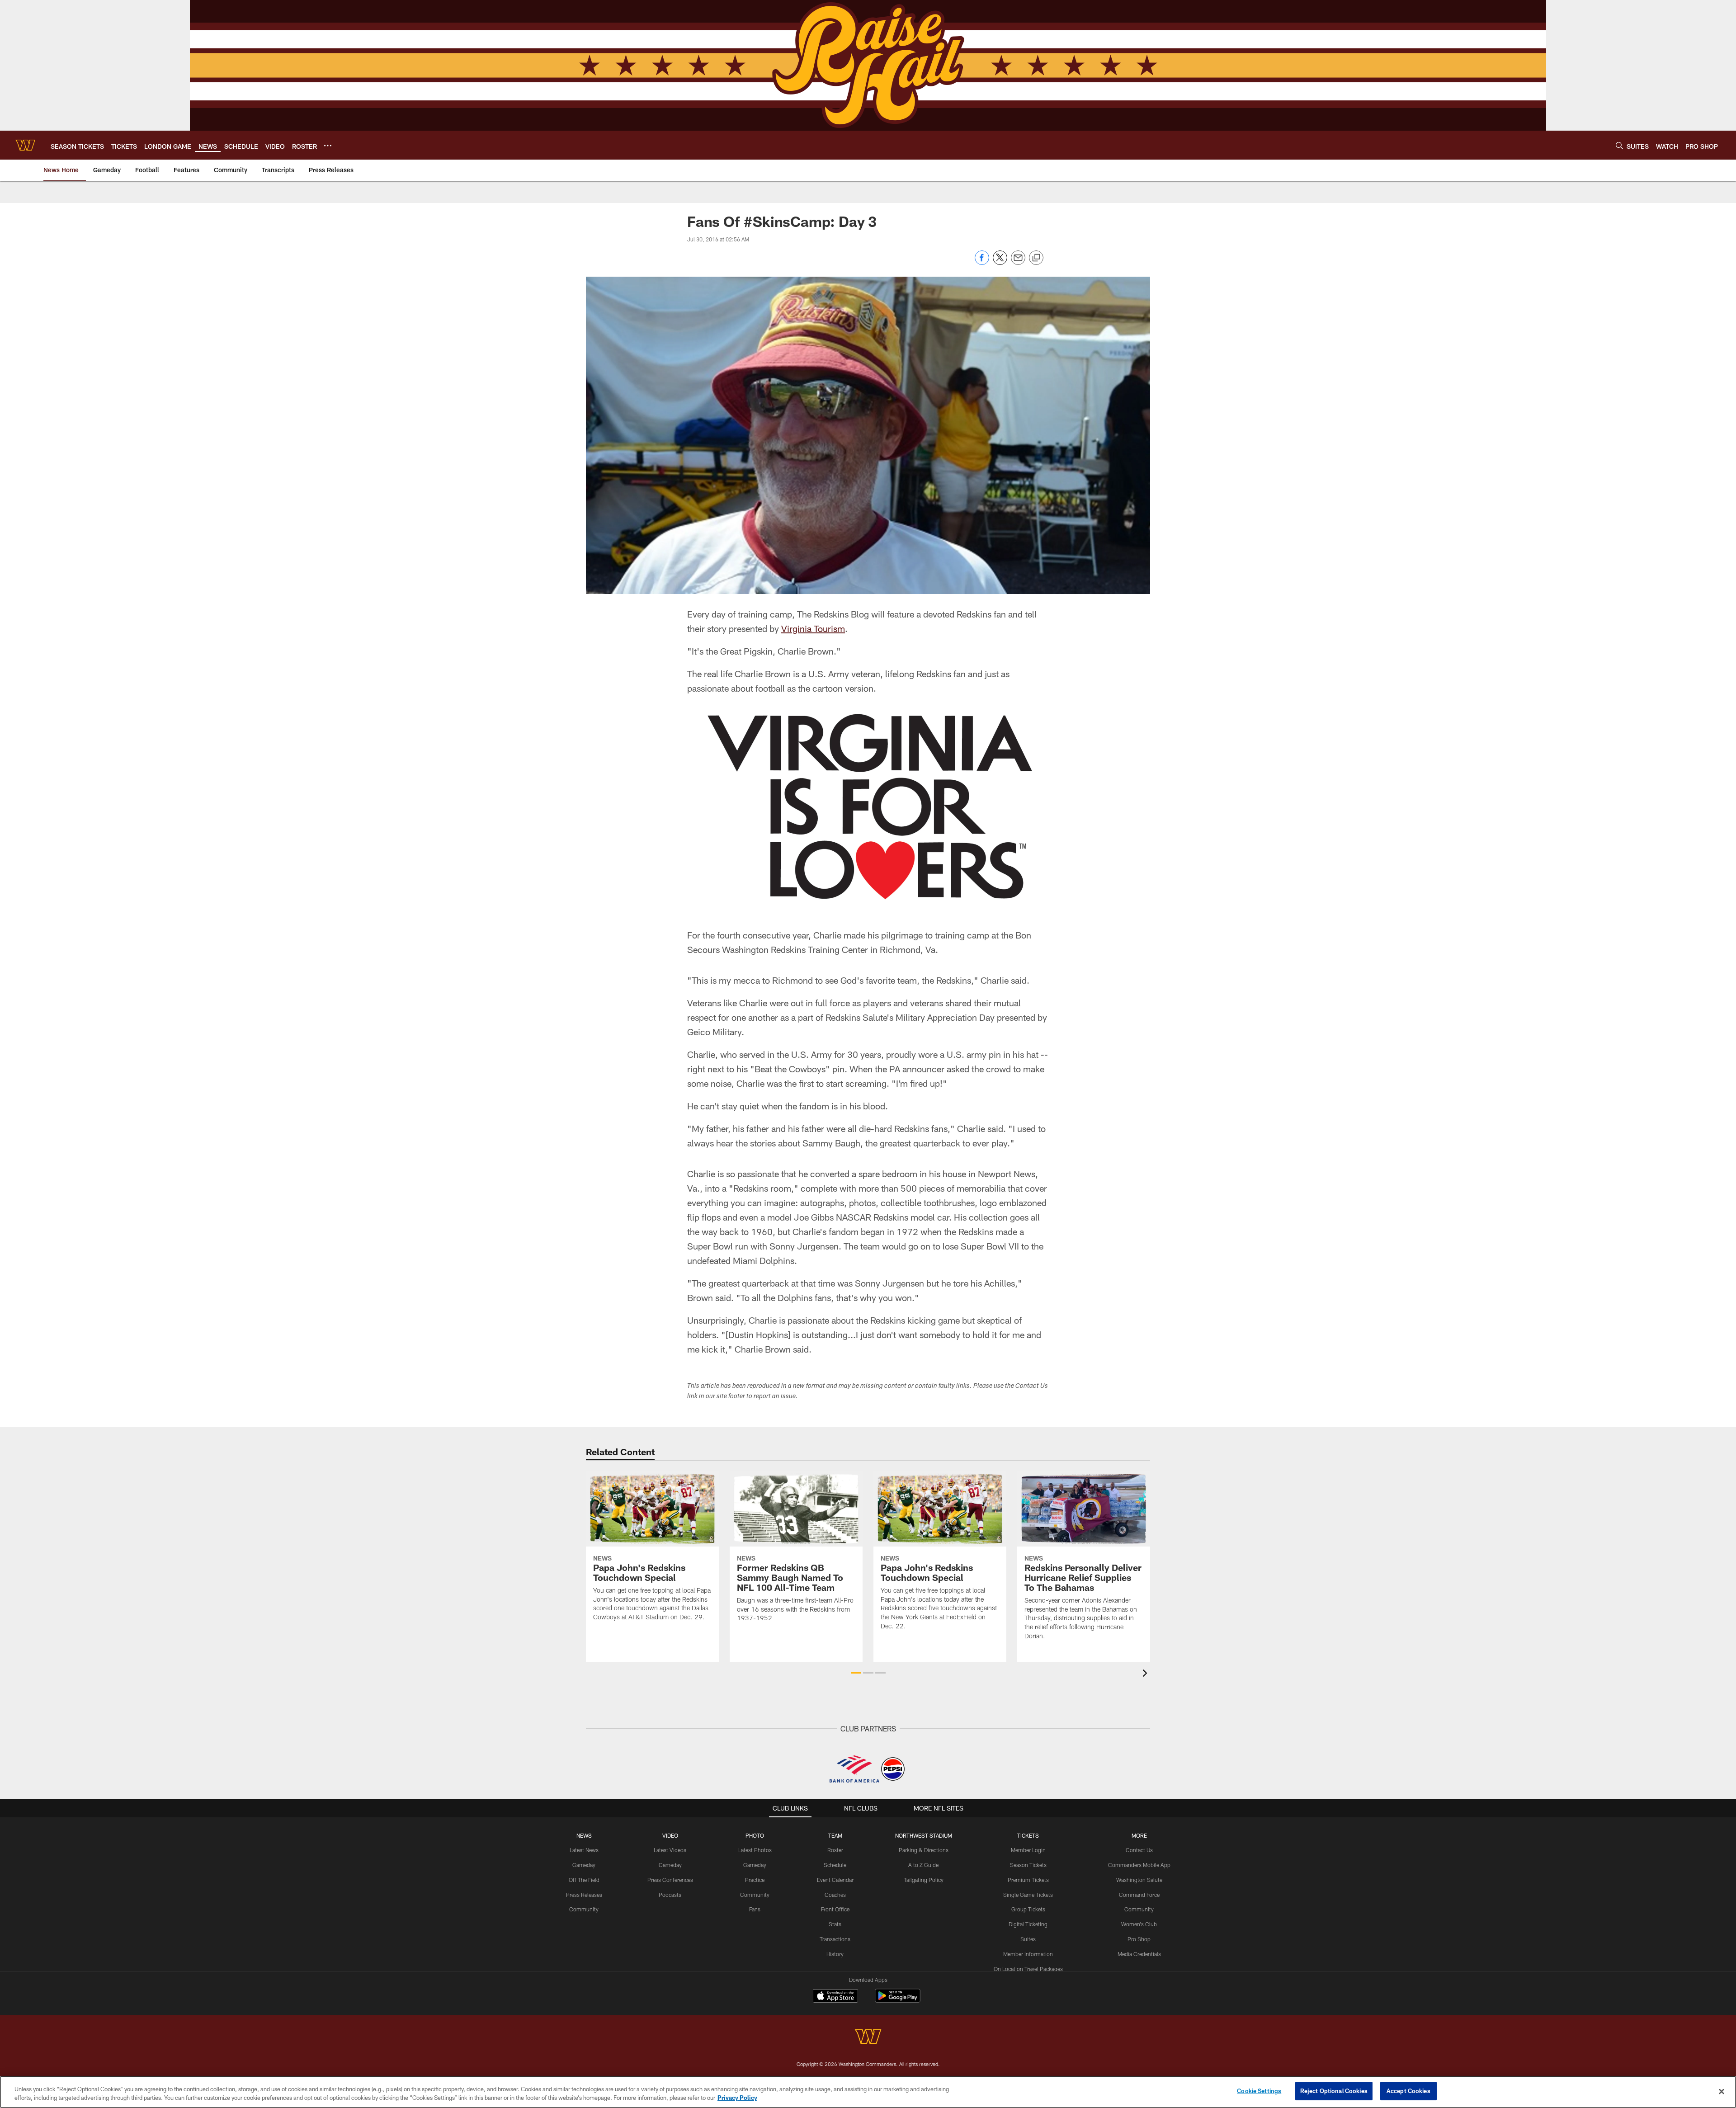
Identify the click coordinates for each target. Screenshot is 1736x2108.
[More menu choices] (328, 146)
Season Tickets (1028, 1865)
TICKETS (1028, 1835)
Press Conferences (670, 1880)
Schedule (835, 1865)
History (835, 1954)
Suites (1028, 1939)
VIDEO (670, 1835)
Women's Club (1139, 1924)
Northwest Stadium (924, 1835)
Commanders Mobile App (1139, 1865)
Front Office (835, 1909)
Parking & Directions (924, 1850)
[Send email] (1018, 262)
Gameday (584, 1865)
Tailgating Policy (924, 1880)
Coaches (835, 1895)
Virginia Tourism (813, 628)
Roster (835, 1850)
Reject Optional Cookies (1334, 2091)
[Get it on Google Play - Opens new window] (898, 2000)
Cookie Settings (1259, 2091)
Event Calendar (835, 1880)
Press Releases (584, 1895)
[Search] (1619, 145)
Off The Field (584, 1880)
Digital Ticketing (1028, 1924)
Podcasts (670, 1895)
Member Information (1028, 1954)
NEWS (584, 1835)
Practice (755, 1880)
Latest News (584, 1850)
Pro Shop (1139, 1939)
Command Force (1139, 1895)
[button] (856, 1673)
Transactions (835, 1939)
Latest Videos (670, 1850)
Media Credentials (1139, 1954)
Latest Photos (755, 1850)
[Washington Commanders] (868, 2038)
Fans (755, 1909)
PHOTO (755, 1835)
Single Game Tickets (1028, 1895)
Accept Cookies (1408, 2091)
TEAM (835, 1835)
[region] (868, 2092)
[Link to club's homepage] (25, 145)
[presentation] (1146, 1674)
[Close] (1722, 2091)
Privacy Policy (737, 2098)
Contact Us (1139, 1850)
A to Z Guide (923, 1865)
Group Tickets (1028, 1909)
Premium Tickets (1028, 1880)
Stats (835, 1924)
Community (584, 1909)
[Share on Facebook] (982, 262)
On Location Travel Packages (1028, 1969)
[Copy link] (1036, 258)
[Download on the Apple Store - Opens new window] (835, 1997)
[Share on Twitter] (1000, 262)
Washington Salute (1139, 1880)
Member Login (1028, 1850)
